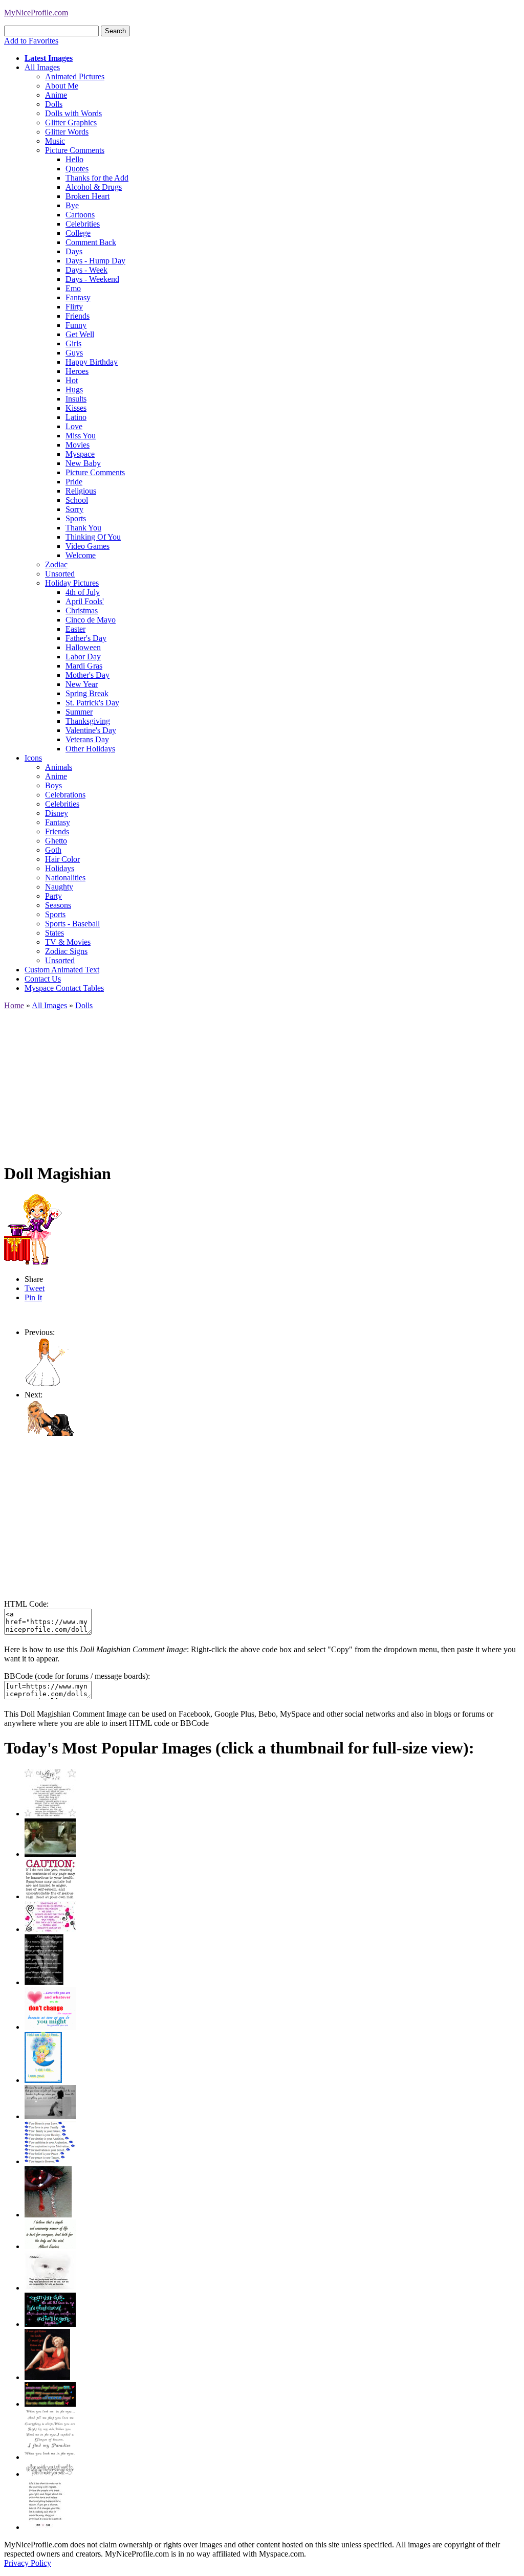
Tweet (35, 1288)
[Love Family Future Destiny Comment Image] (50, 2161)
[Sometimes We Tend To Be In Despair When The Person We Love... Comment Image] (50, 1929)
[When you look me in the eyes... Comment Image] (50, 2457)
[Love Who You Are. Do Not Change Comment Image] (50, 2027)
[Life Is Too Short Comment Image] (45, 2527)
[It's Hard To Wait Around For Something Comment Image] (50, 2116)
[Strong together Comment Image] (50, 2324)
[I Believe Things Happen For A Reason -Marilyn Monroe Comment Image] (44, 1982)
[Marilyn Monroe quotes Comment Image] (47, 2377)
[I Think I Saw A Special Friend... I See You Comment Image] (43, 2080)
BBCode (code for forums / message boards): (77, 1676)
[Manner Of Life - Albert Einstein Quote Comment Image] (50, 2246)
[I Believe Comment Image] (50, 2288)
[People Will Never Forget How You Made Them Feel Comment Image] (50, 2404)
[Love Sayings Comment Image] (50, 1814)
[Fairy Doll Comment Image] (49, 1385)
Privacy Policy (28, 2563)
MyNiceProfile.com (36, 13)
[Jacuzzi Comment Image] (50, 1854)
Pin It (33, 1297)
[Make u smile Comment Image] (50, 2474)
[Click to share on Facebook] (33, 1229)
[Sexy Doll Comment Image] (50, 1434)
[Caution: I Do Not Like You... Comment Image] (50, 1896)
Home (14, 1005)
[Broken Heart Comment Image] (48, 2215)
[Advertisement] (262, 1082)
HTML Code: (26, 1604)
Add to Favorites (31, 41)
